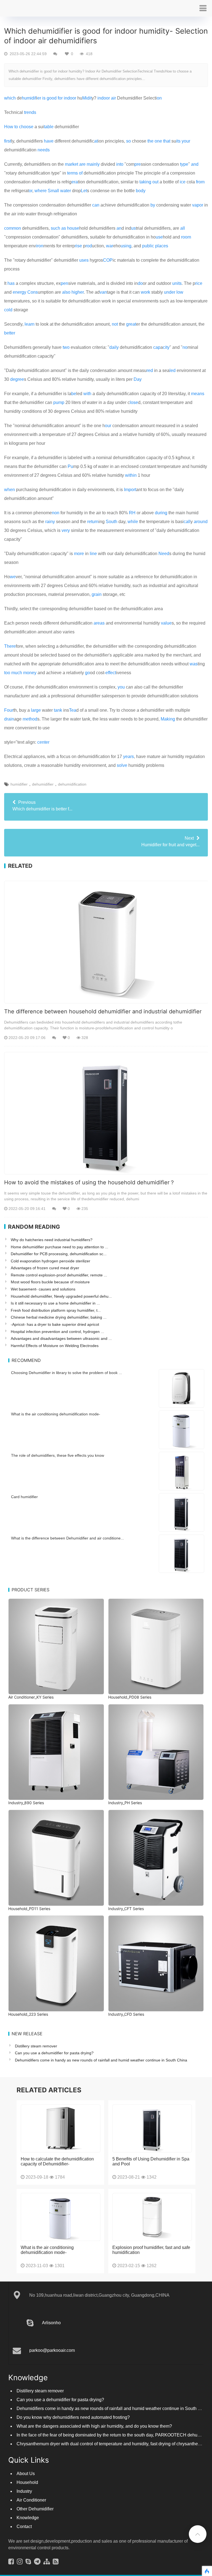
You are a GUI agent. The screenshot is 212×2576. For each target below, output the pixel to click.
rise (78, 246)
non (56, 513)
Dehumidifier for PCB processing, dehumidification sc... (59, 1254)
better (10, 333)
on (159, 98)
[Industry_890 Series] (56, 1752)
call (187, 522)
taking (145, 182)
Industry (24, 2491)
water (66, 191)
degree (17, 379)
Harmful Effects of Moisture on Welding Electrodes (55, 1346)
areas (99, 623)
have (49, 141)
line (93, 554)
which (10, 98)
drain (9, 719)
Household (27, 2482)
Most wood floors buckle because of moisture (50, 1282)
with (87, 394)
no (185, 347)
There (10, 646)
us (133, 228)
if (35, 98)
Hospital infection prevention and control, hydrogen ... (57, 1332)
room (186, 237)
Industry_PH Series (125, 1803)
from (200, 182)
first (8, 141)
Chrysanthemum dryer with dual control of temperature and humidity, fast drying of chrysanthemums (113, 2444)
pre (138, 164)
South (112, 522)
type (184, 164)
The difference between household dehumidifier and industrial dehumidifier (103, 1011)
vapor (198, 205)
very (66, 530)
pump (59, 402)
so (128, 141)
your (186, 141)
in (99, 98)
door (105, 98)
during (161, 513)
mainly (93, 164)
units (177, 283)
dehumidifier (43, 784)
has (11, 283)
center (43, 742)
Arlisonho (51, 2323)
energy (19, 292)
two (66, 347)
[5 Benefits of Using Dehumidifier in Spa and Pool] (152, 2128)
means (198, 394)
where (41, 191)
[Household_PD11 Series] (56, 1858)
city (166, 347)
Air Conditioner (31, 2500)
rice (199, 283)
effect (111, 673)
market (71, 164)
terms (72, 173)
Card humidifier (24, 1497)
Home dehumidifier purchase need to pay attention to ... (59, 1247)
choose (26, 127)
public (148, 246)
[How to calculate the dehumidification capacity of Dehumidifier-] (61, 2128)
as (64, 228)
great (131, 324)
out (155, 182)
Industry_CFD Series (126, 2014)
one (158, 141)
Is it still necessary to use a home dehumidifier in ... (55, 1303)
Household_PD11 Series (29, 1909)
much (17, 673)
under (170, 292)
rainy (50, 522)
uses (84, 260)
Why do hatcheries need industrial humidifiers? (52, 1240)
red (150, 370)
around (201, 522)
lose (134, 402)
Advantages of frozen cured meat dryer (45, 1268)
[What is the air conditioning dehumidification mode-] (61, 2217)
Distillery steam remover (36, 2046)
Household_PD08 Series (130, 1697)
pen (64, 283)
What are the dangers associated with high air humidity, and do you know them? (94, 2426)
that (167, 141)
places (162, 246)
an (119, 228)
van (103, 292)
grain (97, 594)
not (115, 324)
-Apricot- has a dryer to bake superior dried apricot (55, 1324)
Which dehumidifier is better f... (42, 806)
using (126, 246)
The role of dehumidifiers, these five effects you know (58, 1455)
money (30, 673)
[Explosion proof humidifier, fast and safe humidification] (152, 2217)
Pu (70, 466)
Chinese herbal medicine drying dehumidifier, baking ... (59, 1317)
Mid (86, 98)
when (10, 490)
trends (30, 112)
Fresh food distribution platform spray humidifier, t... (56, 1310)
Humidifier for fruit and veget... (170, 841)
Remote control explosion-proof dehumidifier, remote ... (59, 1275)
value (166, 623)
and (195, 164)
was (194, 664)
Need (164, 554)
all (183, 228)
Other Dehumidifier (35, 2509)
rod (89, 246)
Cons (33, 292)
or (31, 191)
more (79, 554)
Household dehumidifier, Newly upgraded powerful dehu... (61, 1296)
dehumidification (72, 784)
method (30, 719)
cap (157, 347)
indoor (70, 98)
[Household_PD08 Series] (156, 1647)
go (88, 673)
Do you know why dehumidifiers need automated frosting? (73, 2417)
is (44, 98)
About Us (26, 2474)
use (159, 237)
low (180, 292)
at (96, 141)
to (16, 127)
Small (53, 191)
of (81, 173)
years (128, 757)
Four (9, 710)
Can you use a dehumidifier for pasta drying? (54, 2053)
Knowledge (28, 2518)
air (113, 98)
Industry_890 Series (26, 1803)
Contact (24, 2527)
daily (114, 347)
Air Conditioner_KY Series (31, 1697)
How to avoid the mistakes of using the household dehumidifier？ (90, 1182)
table (49, 127)
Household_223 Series (28, 2014)
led (173, 370)
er (39, 98)
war (110, 246)
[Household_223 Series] (56, 1963)
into (120, 164)
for (60, 98)
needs (44, 150)
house (73, 228)
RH (132, 513)
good (52, 98)
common (13, 228)
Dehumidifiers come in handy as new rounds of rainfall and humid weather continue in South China (101, 2060)
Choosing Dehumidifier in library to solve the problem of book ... (67, 1373)
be (74, 394)
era (75, 182)
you (121, 687)
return (93, 522)
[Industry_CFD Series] (156, 1963)
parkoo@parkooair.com (52, 2350)
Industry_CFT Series (126, 1909)
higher (78, 292)
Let (84, 191)
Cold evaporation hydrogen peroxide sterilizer (51, 1261)
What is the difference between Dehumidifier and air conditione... (67, 1538)
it (91, 98)
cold (8, 310)
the (150, 141)
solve (122, 765)
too (7, 673)
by (153, 205)
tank (58, 710)
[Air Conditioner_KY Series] (56, 1647)
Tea (73, 710)
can (96, 205)
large (36, 710)
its (178, 141)
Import (130, 490)
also (66, 292)
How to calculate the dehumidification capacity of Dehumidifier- (57, 2161)
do (140, 283)
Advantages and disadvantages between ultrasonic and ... (61, 1338)
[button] (203, 8)
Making (168, 719)
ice (183, 182)
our (108, 426)
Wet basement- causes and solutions (43, 1289)
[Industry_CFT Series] (156, 1858)
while (133, 522)
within (131, 475)
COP (108, 260)
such (55, 228)
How (9, 127)
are (82, 164)
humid (28, 98)
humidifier (19, 784)
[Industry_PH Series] (156, 1752)
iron (40, 246)
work (145, 292)
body (141, 191)
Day (138, 379)
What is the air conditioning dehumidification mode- (56, 1414)
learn (30, 324)
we (13, 577)
